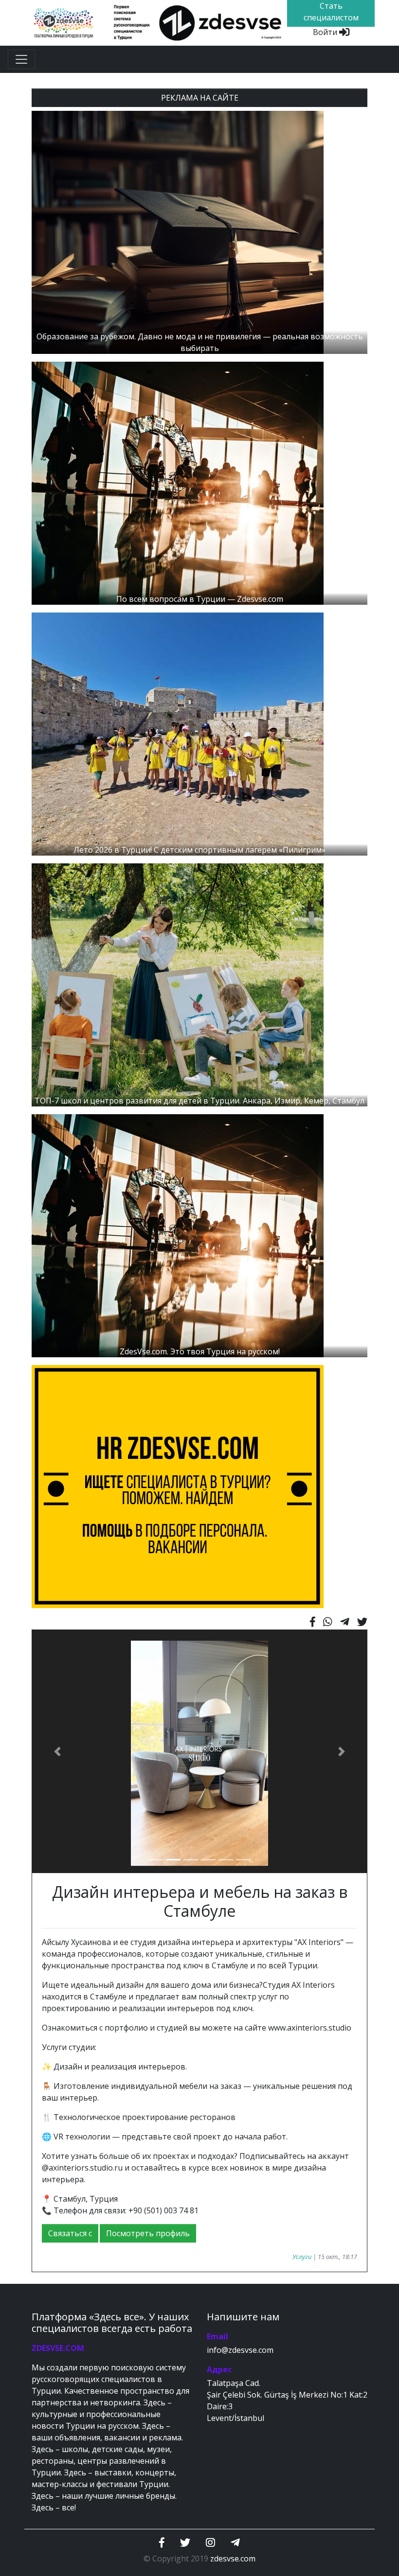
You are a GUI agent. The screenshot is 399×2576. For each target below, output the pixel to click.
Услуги (302, 2257)
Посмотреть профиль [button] (148, 2233)
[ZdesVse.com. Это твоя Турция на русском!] (178, 1235)
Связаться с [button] (70, 2233)
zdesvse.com (233, 2558)
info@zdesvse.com (240, 2350)
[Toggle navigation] (21, 59)
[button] (57, 1752)
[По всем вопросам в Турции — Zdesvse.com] (178, 483)
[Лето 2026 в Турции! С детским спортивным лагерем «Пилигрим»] (178, 734)
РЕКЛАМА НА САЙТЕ (200, 98)
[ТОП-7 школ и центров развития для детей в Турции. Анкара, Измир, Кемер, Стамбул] (178, 984)
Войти (326, 32)
